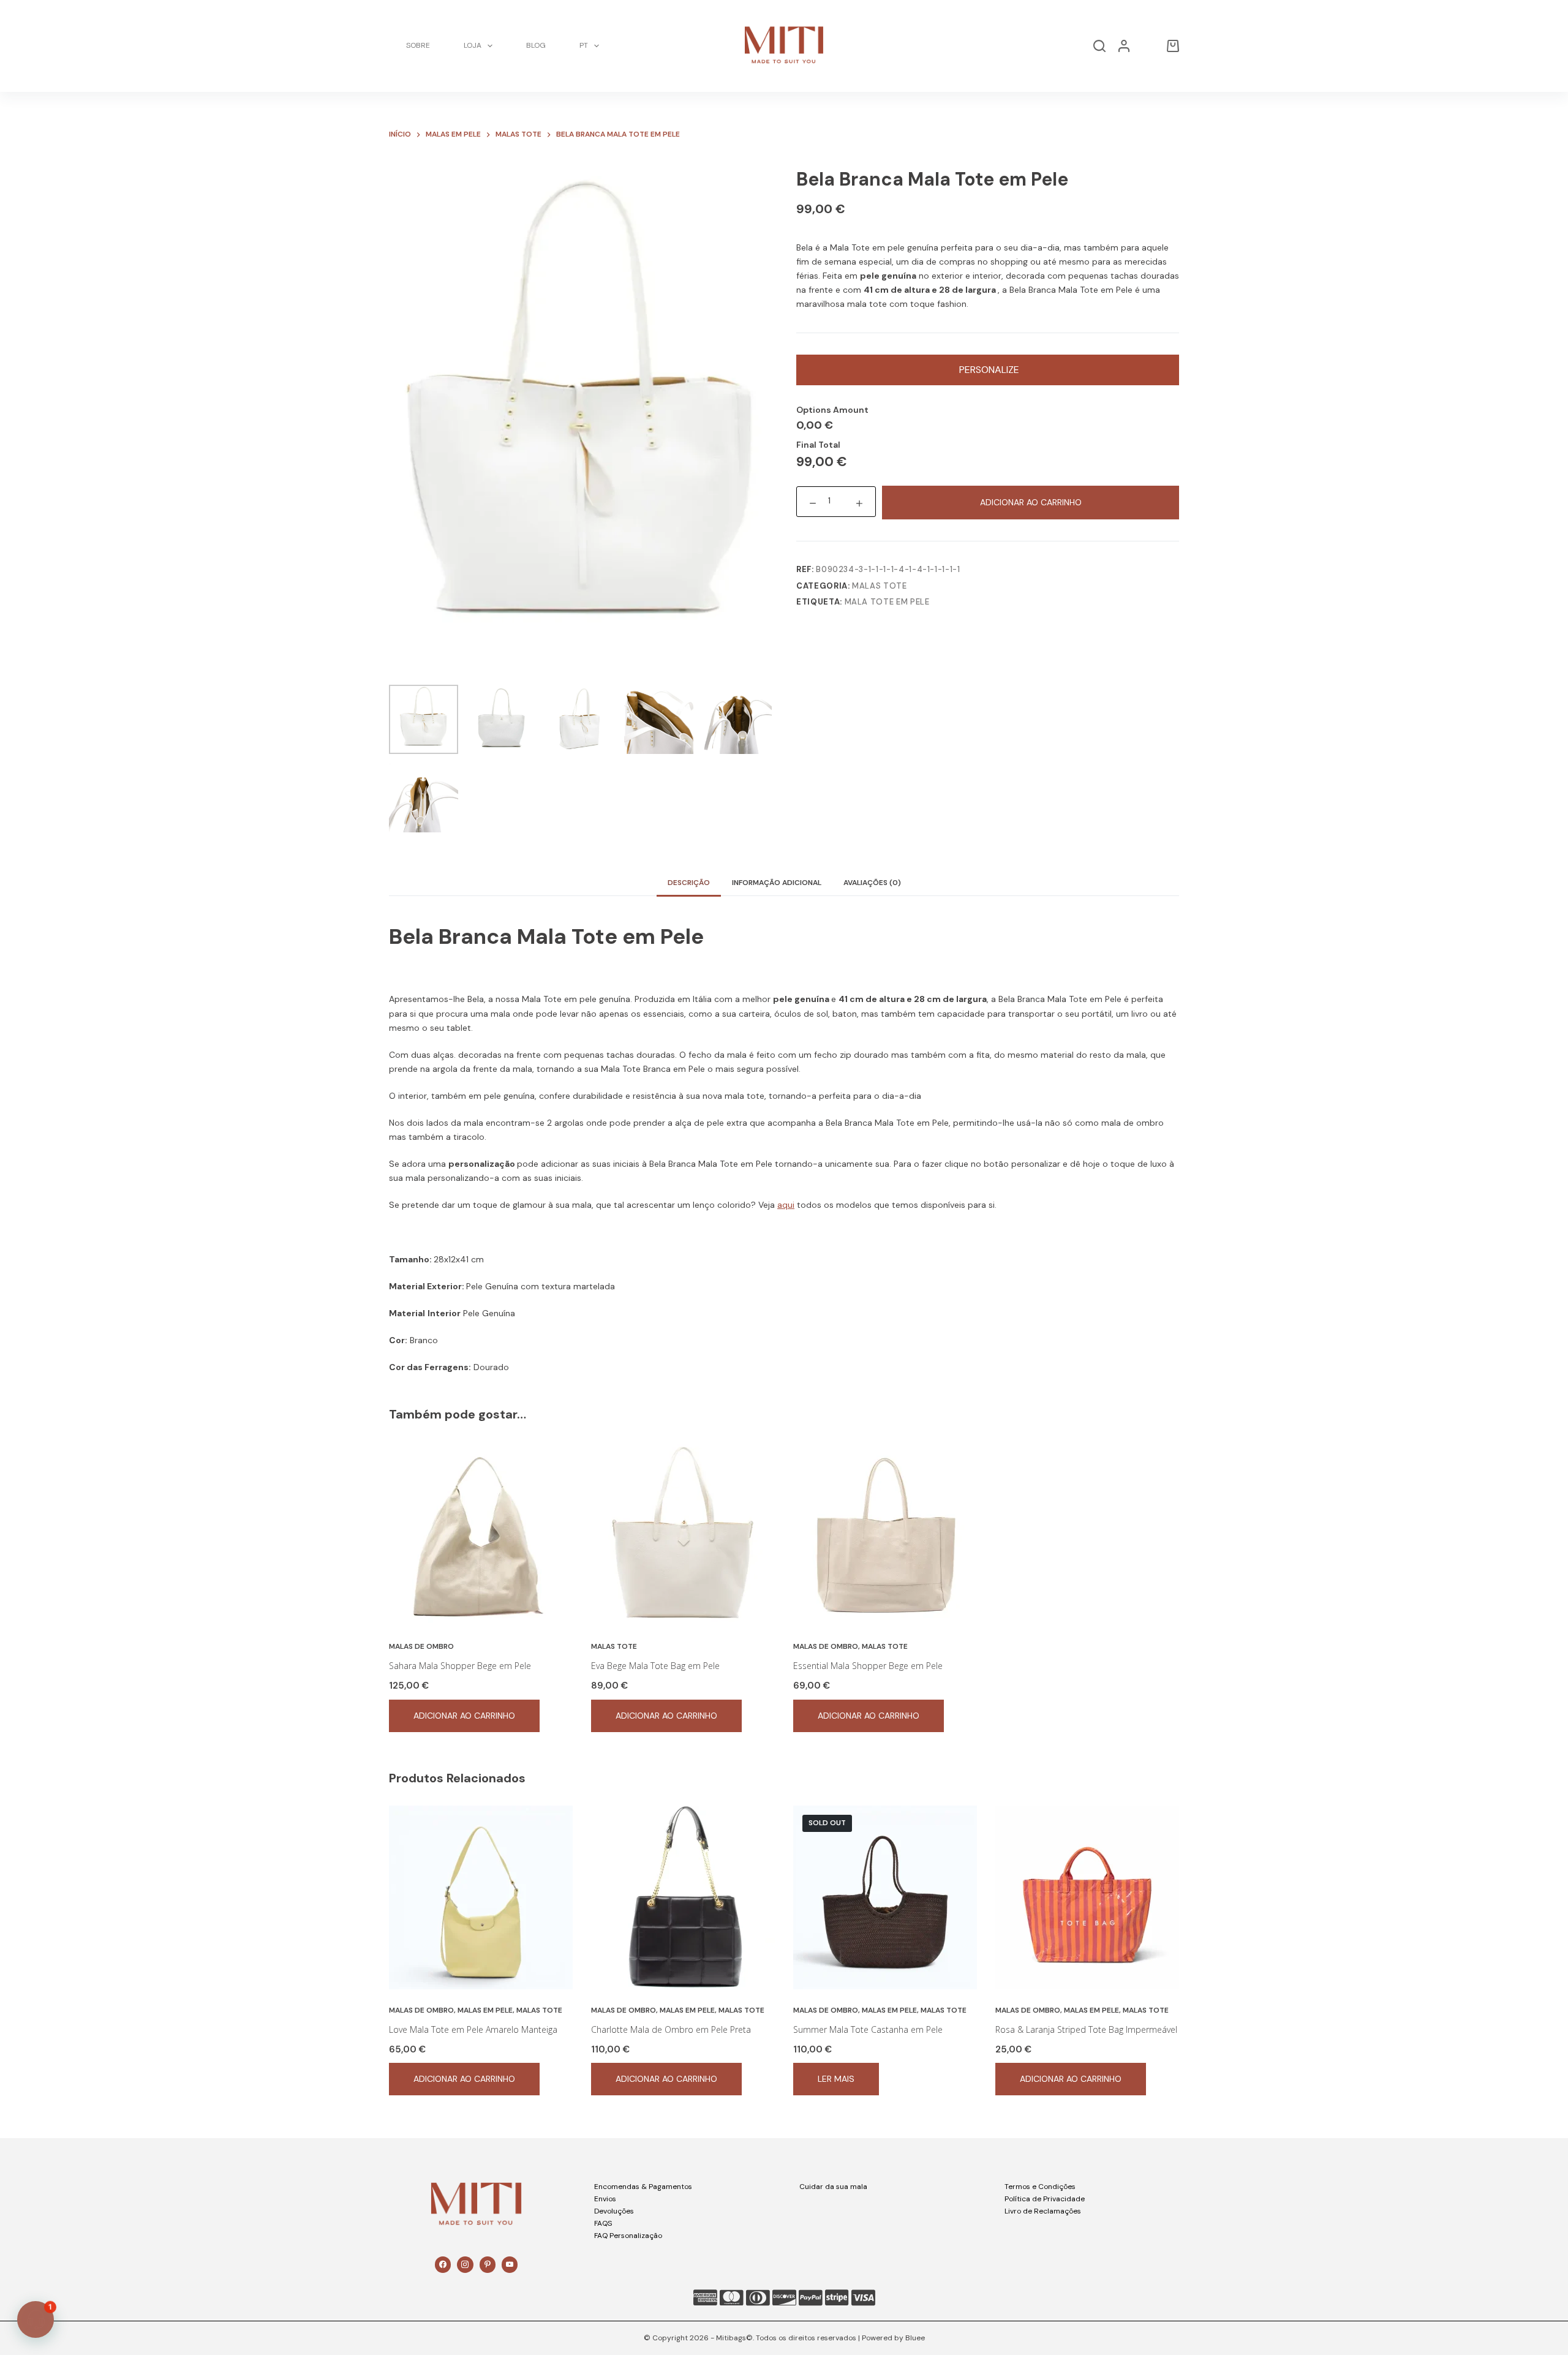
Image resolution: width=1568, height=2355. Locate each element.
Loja (473, 45)
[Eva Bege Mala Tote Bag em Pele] (683, 1534)
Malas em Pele (485, 2010)
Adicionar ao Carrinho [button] (464, 1716)
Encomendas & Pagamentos (643, 2187)
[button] (36, 2319)
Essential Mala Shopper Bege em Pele (868, 1666)
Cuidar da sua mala (833, 2187)
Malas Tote (880, 586)
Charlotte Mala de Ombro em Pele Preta (671, 2029)
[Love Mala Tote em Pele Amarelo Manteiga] (481, 1897)
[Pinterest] (488, 2264)
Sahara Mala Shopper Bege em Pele (460, 1666)
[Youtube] (510, 2264)
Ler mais (836, 2079)
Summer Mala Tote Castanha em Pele (868, 2029)
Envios (605, 2199)
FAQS (603, 2223)
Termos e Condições (1040, 2187)
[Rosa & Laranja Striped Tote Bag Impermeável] (1087, 1897)
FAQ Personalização (628, 2236)
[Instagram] (465, 2264)
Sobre (418, 45)
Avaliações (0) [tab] (872, 883)
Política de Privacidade (1045, 2199)
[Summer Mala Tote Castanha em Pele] (885, 1897)
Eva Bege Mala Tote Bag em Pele (655, 1666)
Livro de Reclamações (1043, 2211)
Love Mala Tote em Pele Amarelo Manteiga (473, 2029)
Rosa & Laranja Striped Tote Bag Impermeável (1086, 2029)
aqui (786, 1205)
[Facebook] (443, 2264)
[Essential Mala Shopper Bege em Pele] (885, 1534)
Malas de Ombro (421, 1646)
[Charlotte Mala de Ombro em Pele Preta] (683, 1897)
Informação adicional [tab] (777, 883)
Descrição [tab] (689, 883)
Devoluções (614, 2211)
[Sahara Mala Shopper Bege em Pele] (481, 1534)
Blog (536, 45)
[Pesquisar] (1099, 46)
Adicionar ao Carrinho (1031, 503)
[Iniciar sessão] (1124, 46)
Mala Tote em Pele (887, 602)
